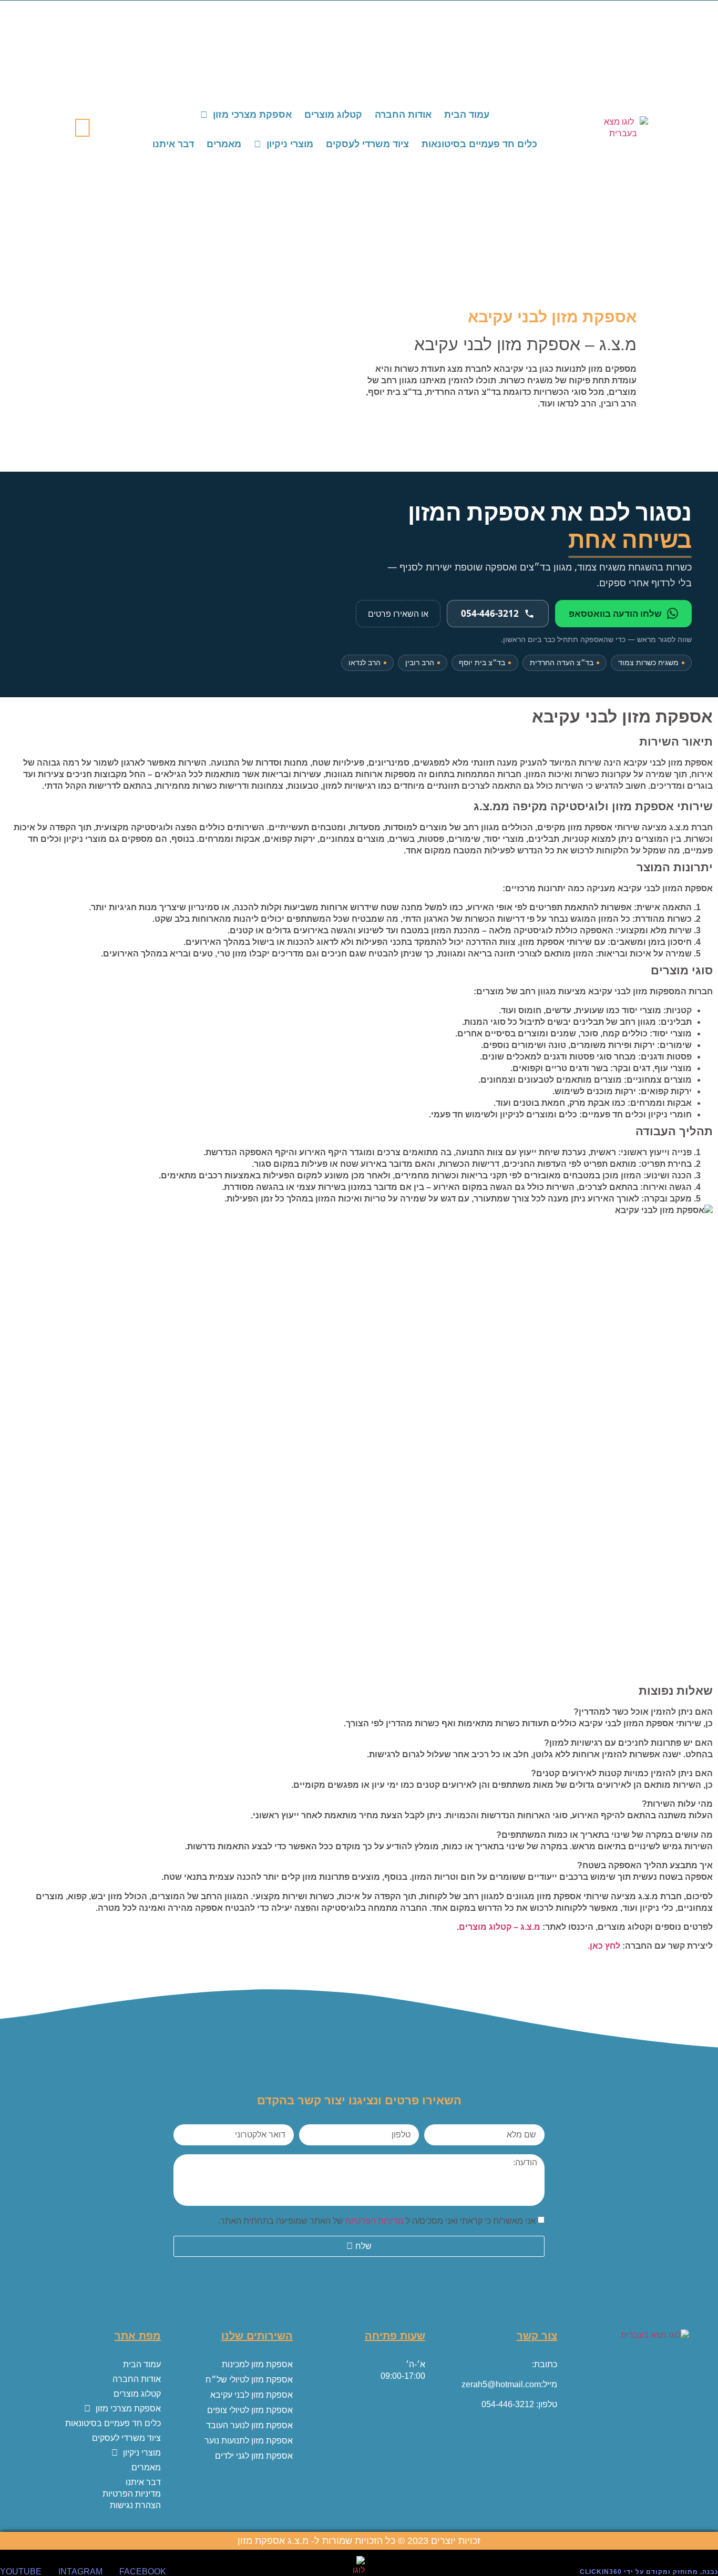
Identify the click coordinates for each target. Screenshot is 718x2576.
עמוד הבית (467, 115)
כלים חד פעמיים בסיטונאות (479, 144)
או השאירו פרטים (398, 614)
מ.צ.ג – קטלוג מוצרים (500, 1927)
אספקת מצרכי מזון (252, 115)
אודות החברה (403, 115)
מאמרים (224, 144)
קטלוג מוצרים (333, 115)
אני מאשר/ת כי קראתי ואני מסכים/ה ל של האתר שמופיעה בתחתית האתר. (377, 2221)
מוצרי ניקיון (290, 144)
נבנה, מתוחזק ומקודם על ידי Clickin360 (649, 2572)
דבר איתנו (173, 144)
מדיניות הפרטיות (375, 2221)
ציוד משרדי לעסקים (367, 144)
